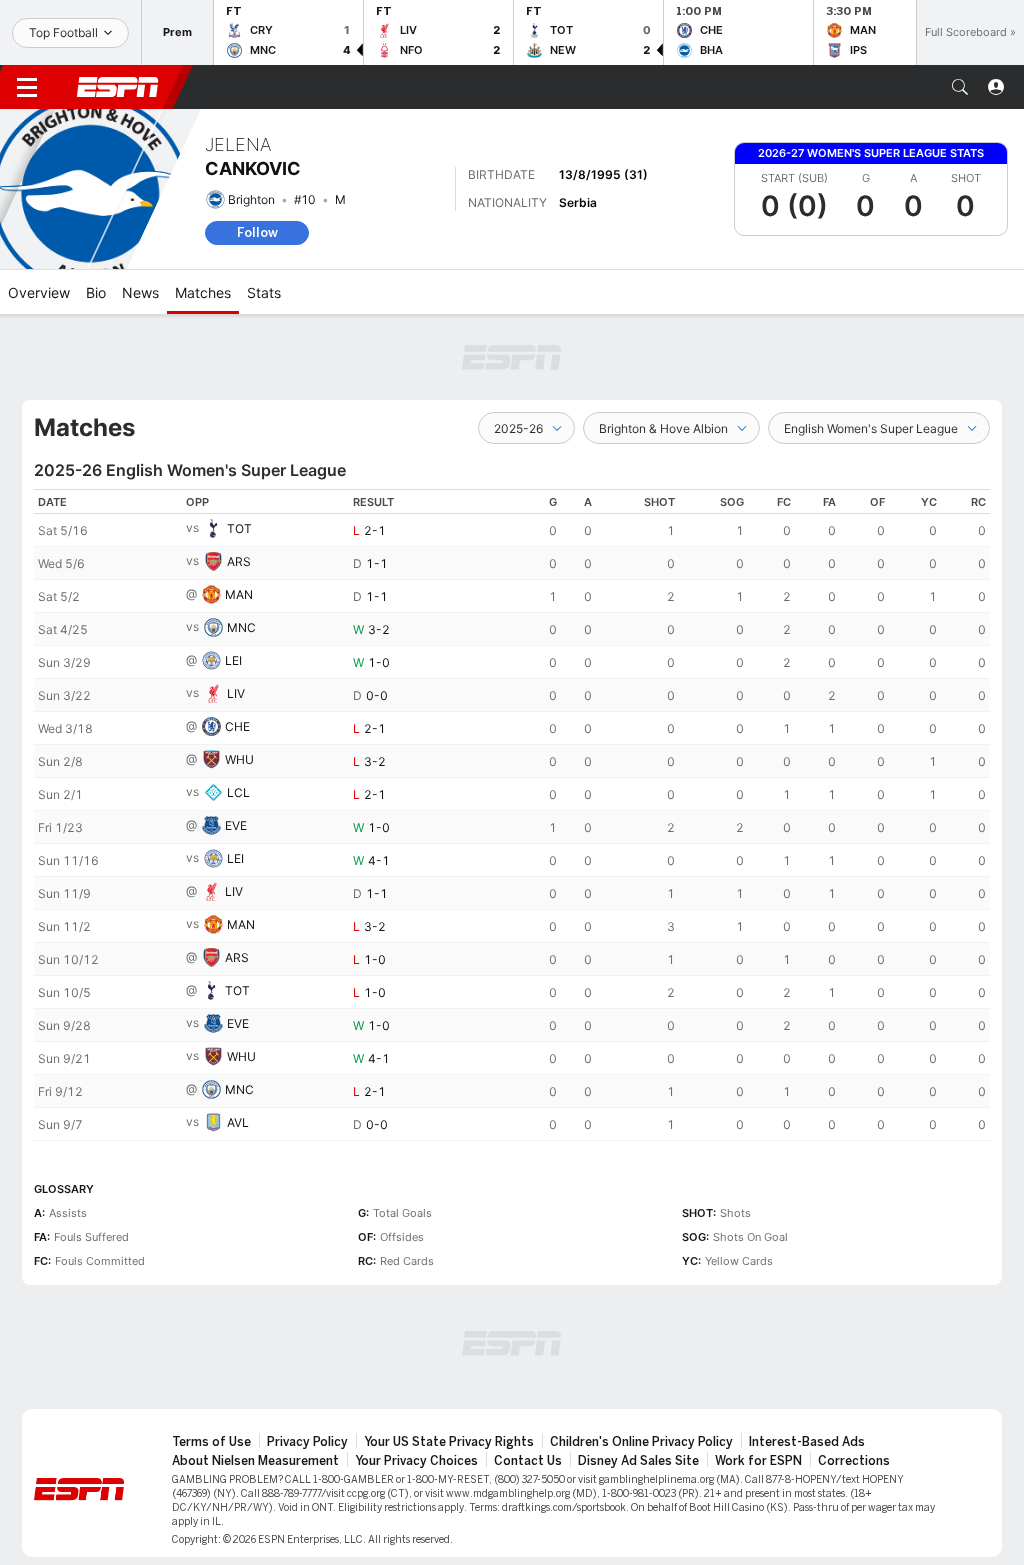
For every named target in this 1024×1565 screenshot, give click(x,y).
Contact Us (528, 1461)
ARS (239, 561)
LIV (236, 693)
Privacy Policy (307, 1442)
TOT (239, 528)
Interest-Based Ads (807, 1442)
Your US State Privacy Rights (449, 1442)
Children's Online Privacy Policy (641, 1442)
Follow (257, 232)
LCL (238, 792)
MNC (241, 627)
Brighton (251, 199)
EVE (236, 825)
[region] (512, 815)
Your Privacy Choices (416, 1461)
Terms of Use (211, 1442)
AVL (238, 1122)
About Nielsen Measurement (255, 1461)
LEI (233, 660)
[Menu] (27, 87)
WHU (239, 759)
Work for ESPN (758, 1461)
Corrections (854, 1461)
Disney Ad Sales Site (638, 1461)
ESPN (118, 87)
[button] (960, 87)
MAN (239, 594)
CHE (237, 726)
